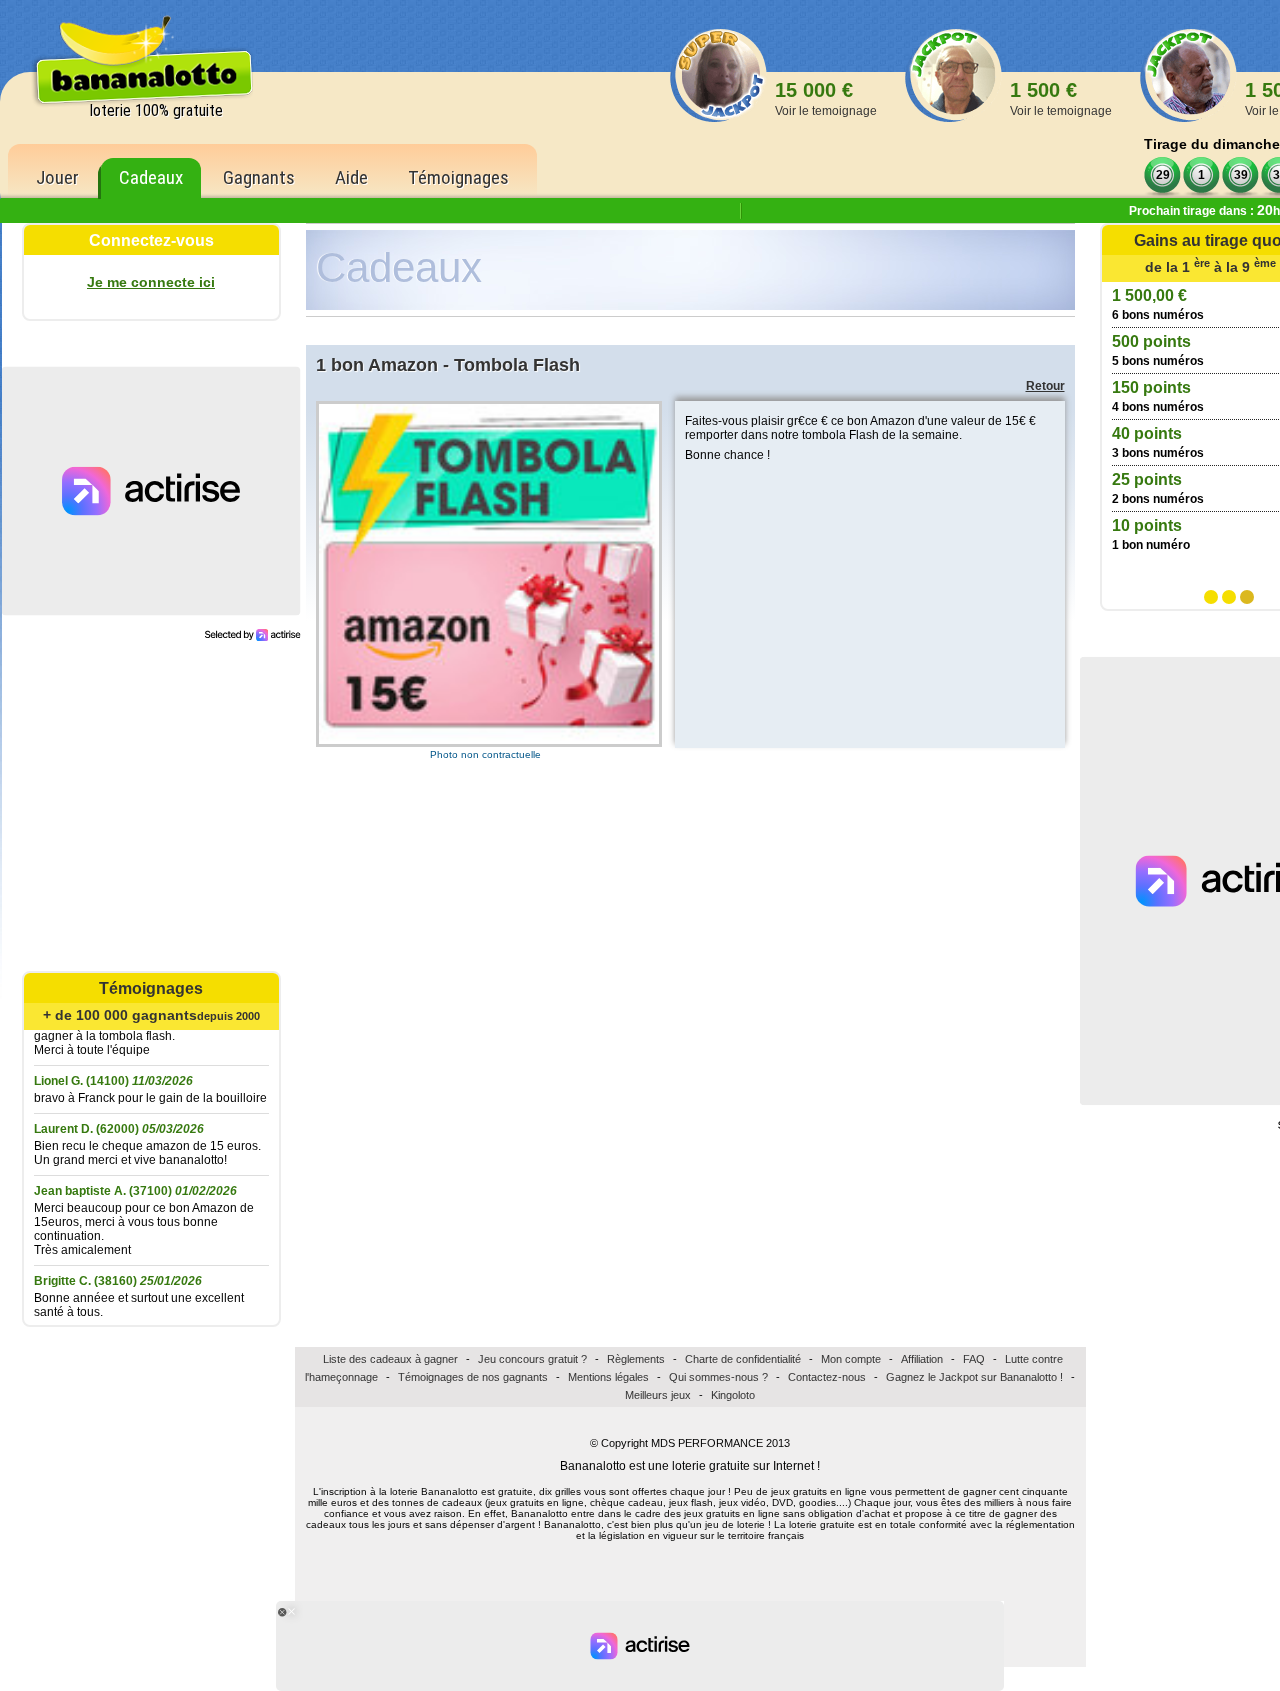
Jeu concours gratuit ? (532, 1359)
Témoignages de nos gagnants (473, 1377)
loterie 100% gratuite (156, 110)
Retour (1045, 386)
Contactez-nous (827, 1377)
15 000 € (826, 98)
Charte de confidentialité (743, 1359)
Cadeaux (151, 177)
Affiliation (922, 1359)
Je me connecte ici (151, 282)
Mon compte (851, 1359)
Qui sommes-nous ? (718, 1377)
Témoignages (458, 177)
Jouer (57, 177)
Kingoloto (733, 1395)
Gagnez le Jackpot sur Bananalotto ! (974, 1377)
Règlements (636, 1359)
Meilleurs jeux (658, 1395)
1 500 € (1061, 98)
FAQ (974, 1359)
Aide (351, 177)
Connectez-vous (151, 240)
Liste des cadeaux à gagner (390, 1359)
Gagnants (259, 177)
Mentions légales (608, 1377)
